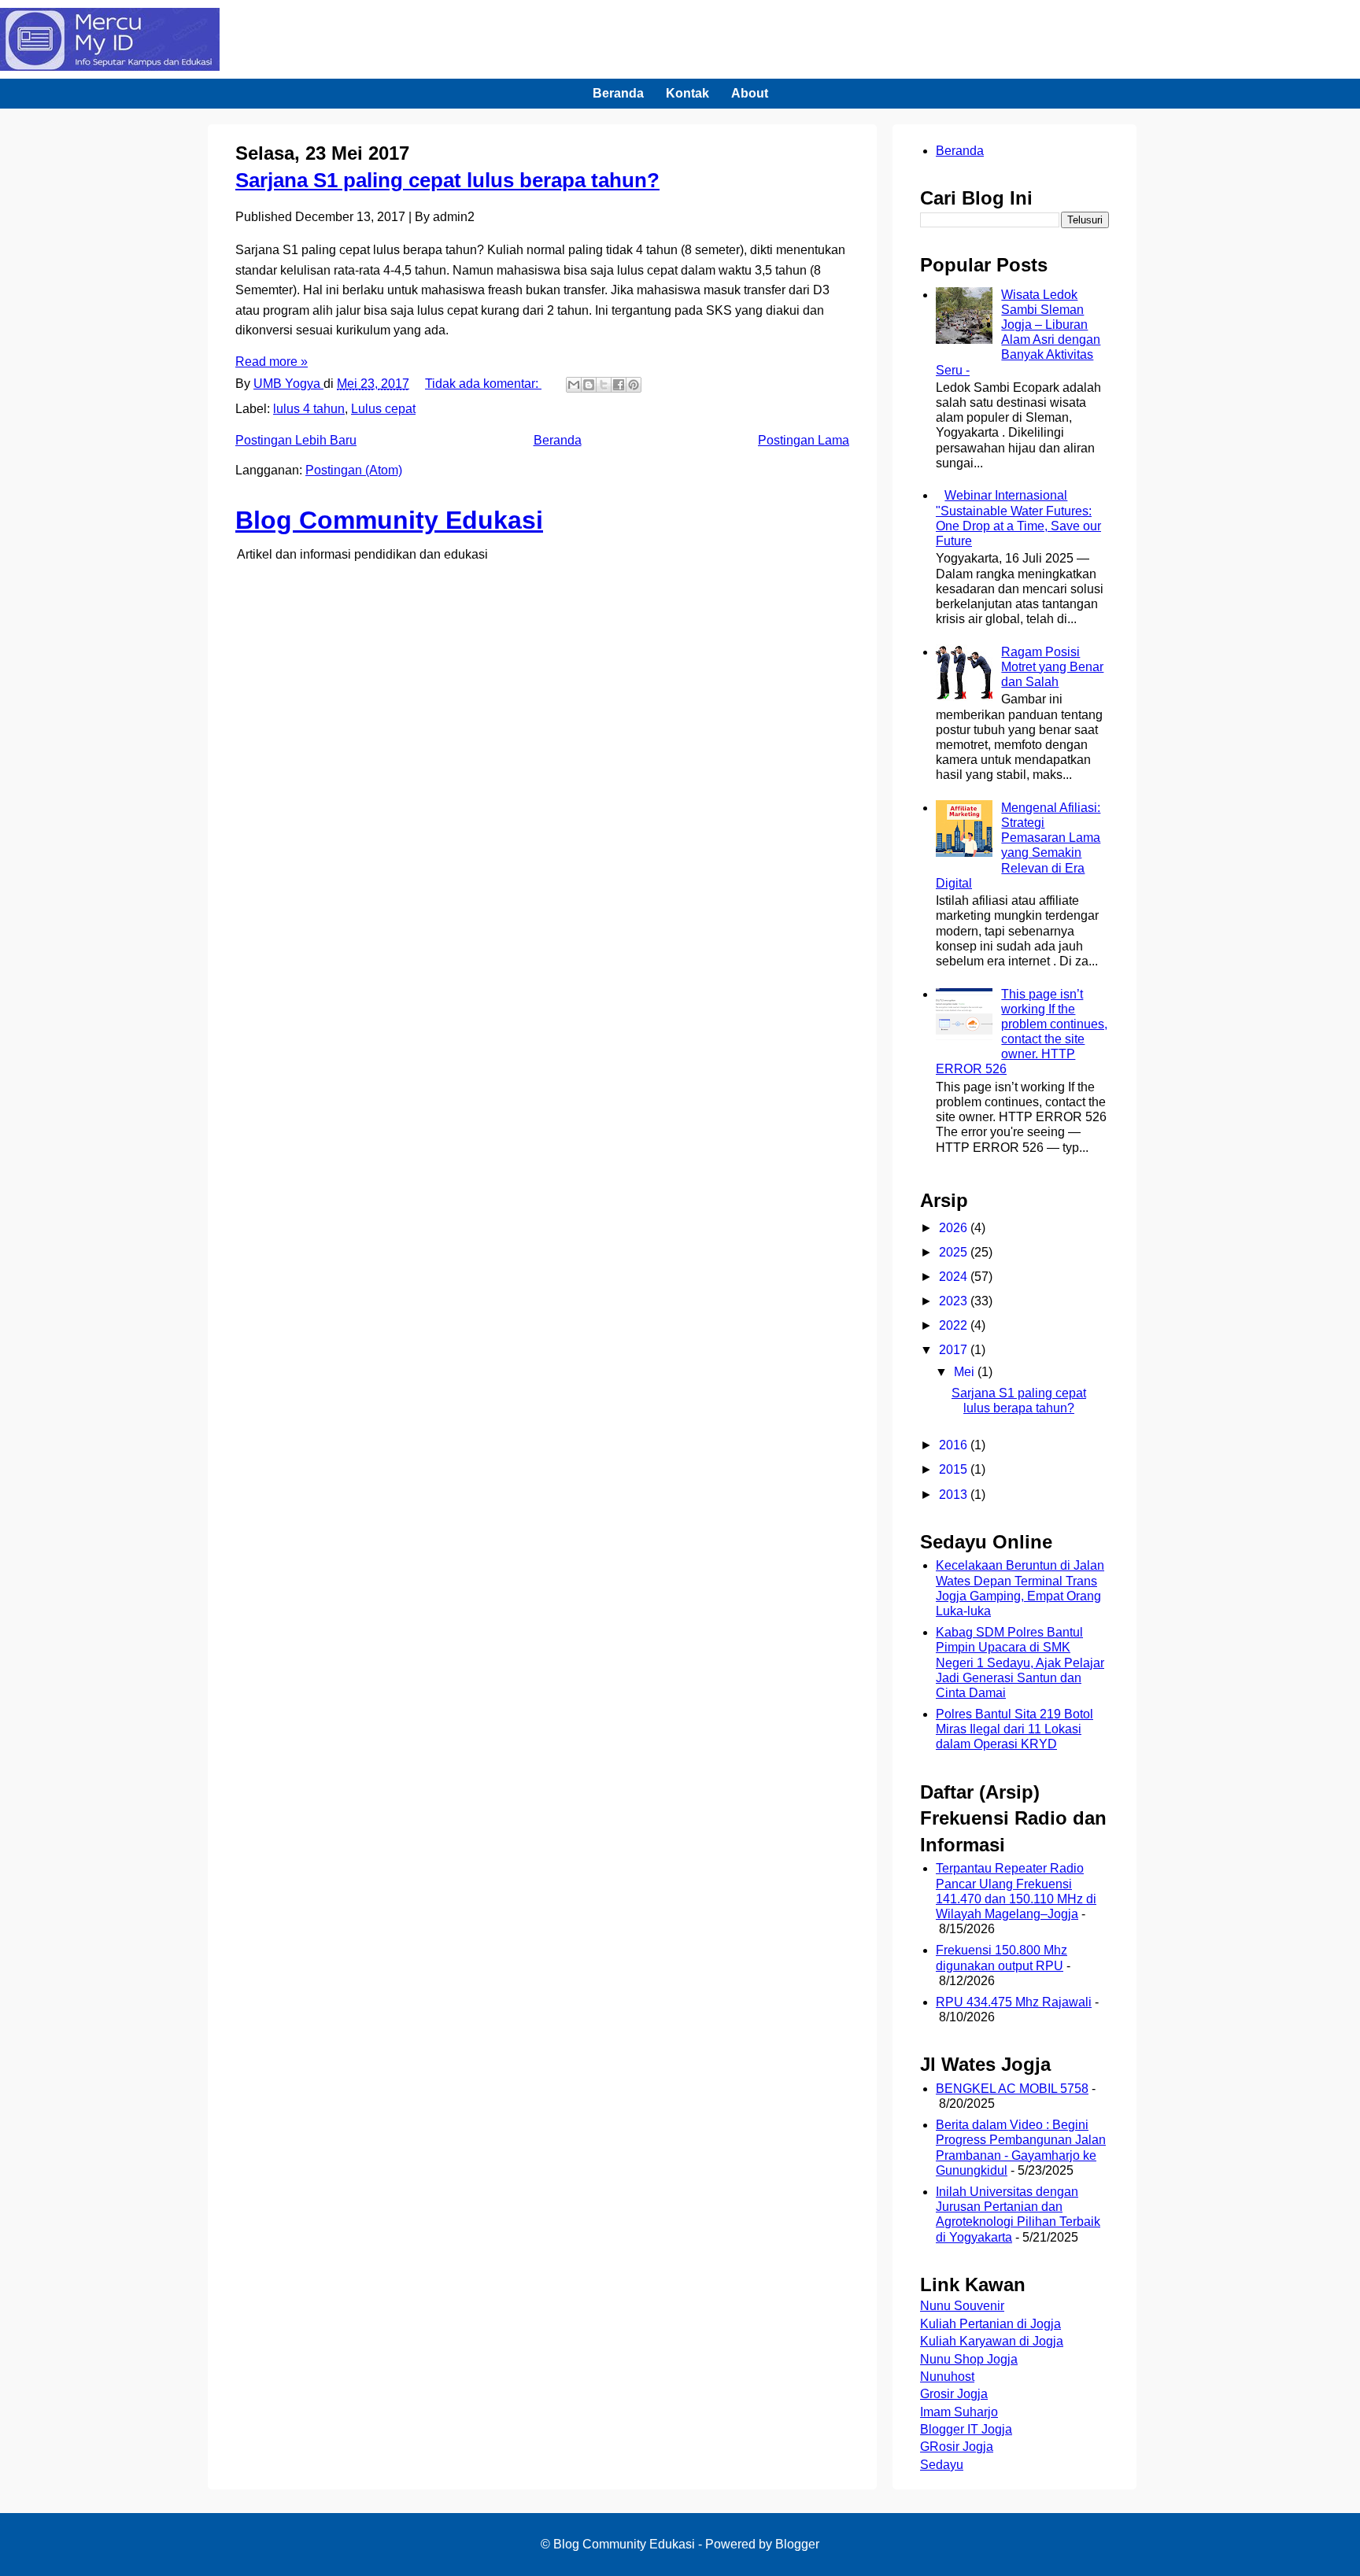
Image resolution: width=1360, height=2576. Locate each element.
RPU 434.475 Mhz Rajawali (1014, 2002)
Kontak (687, 93)
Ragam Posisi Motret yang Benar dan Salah (1052, 667)
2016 (955, 1445)
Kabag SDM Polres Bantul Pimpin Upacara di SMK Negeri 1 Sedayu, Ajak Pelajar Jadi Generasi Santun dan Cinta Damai (1020, 1663)
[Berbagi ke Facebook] (619, 385)
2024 (955, 1277)
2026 (955, 1228)
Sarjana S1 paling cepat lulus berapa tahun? (447, 180)
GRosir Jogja (957, 2447)
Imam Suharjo (959, 2412)
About (750, 93)
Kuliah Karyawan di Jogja (992, 2341)
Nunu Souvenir (962, 2306)
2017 (955, 1350)
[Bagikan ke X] (604, 385)
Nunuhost (947, 2377)
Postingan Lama (804, 440)
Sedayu (942, 2465)
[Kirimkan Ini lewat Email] (574, 385)
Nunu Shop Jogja (969, 2359)
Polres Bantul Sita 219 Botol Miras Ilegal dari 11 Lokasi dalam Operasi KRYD (1014, 1729)
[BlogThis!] (589, 385)
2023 (955, 1301)
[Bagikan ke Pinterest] (634, 385)
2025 (955, 1252)
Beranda (618, 93)
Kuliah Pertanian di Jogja (990, 2324)
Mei (966, 1372)
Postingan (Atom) (354, 470)
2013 (955, 1495)
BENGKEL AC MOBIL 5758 (1012, 2089)
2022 (955, 1325)
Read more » (272, 362)
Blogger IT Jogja (966, 2429)
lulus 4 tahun (309, 409)
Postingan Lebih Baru (296, 440)
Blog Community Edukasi (389, 520)
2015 (955, 1469)
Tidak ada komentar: (483, 384)
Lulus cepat (383, 409)
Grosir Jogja (954, 2394)
